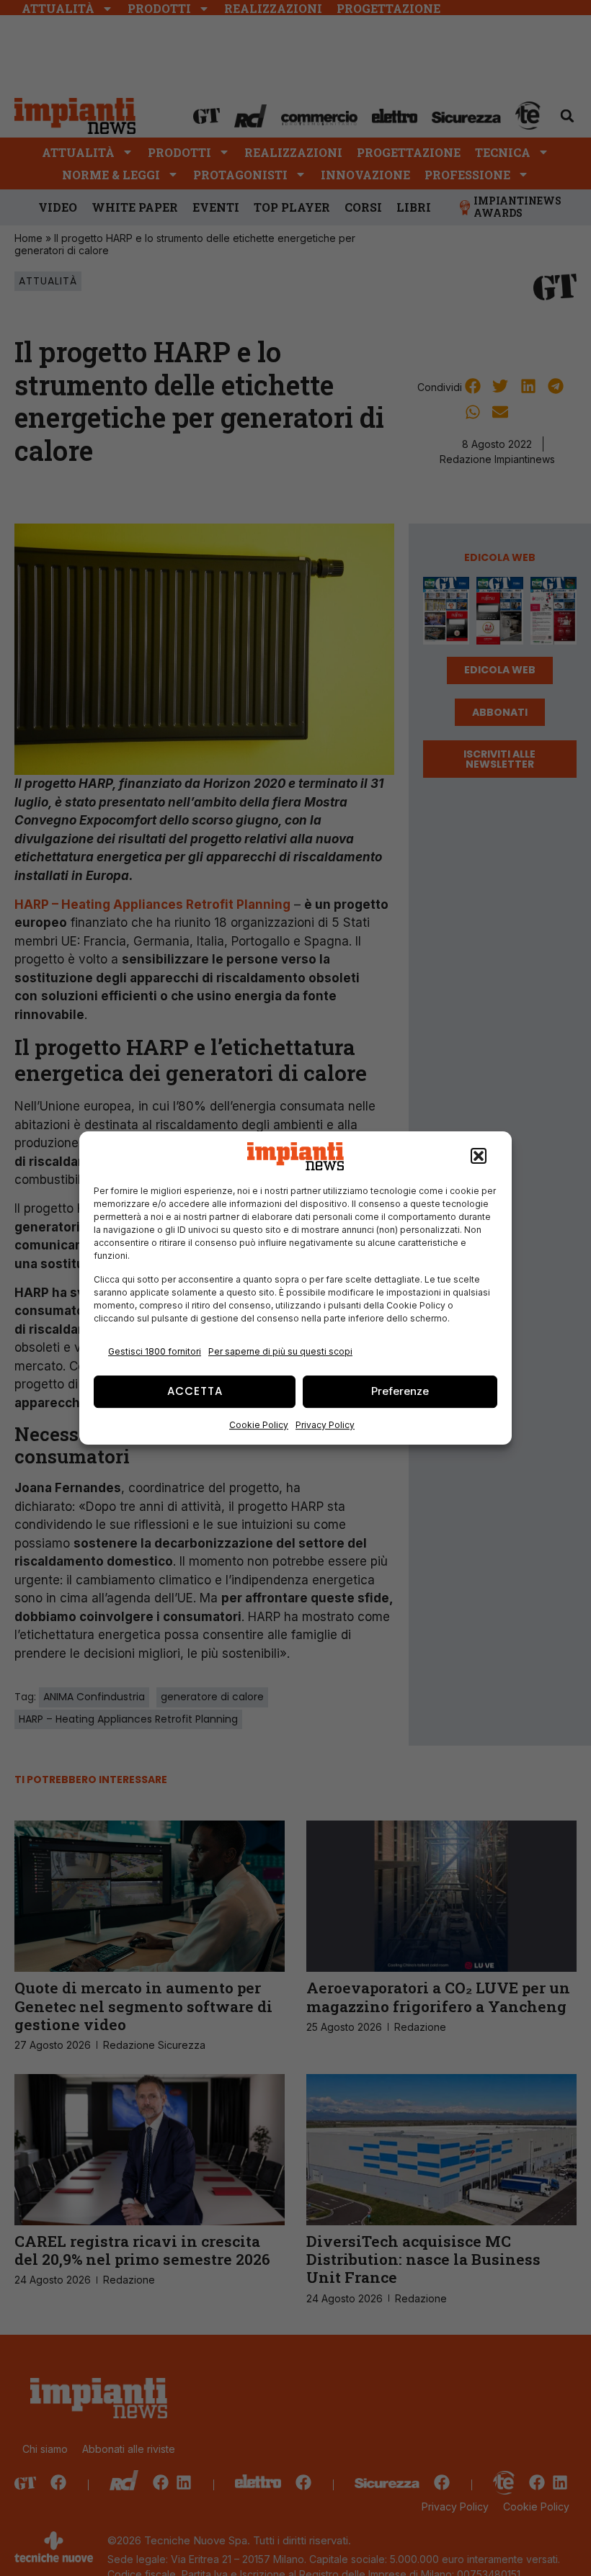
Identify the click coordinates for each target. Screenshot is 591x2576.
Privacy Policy (325, 1425)
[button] (479, 1157)
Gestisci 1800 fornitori (155, 1351)
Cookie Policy (259, 1425)
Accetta (195, 1391)
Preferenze (400, 1391)
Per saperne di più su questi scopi (280, 1351)
